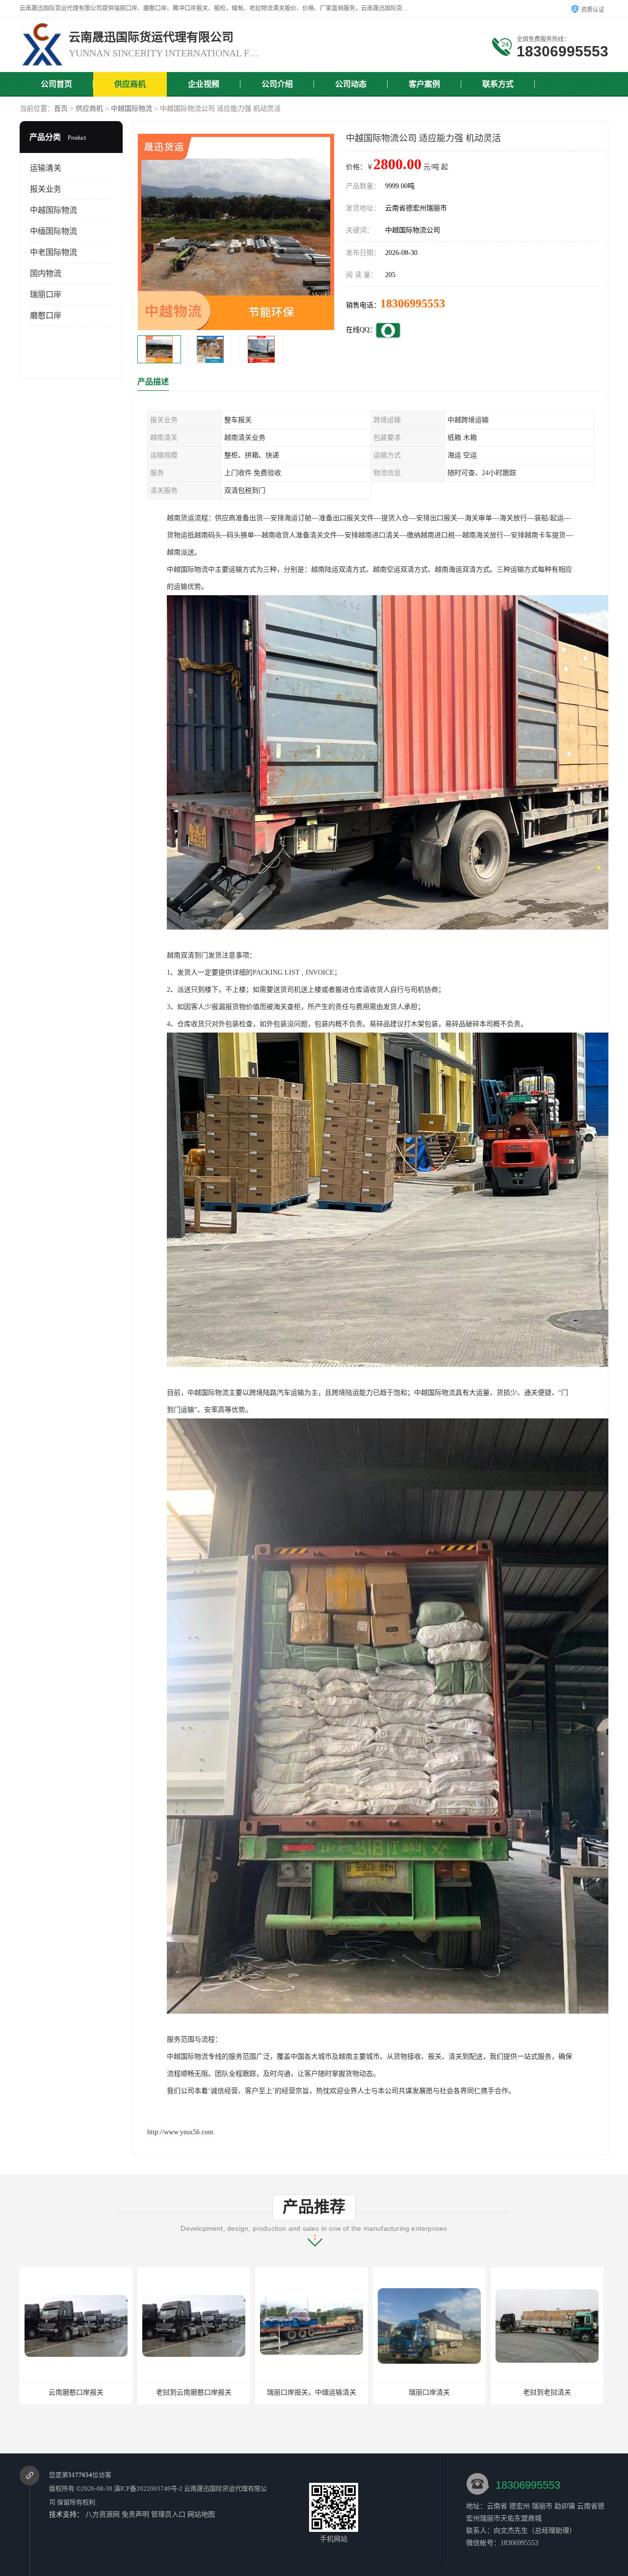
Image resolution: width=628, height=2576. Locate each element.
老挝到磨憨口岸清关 (547, 2392)
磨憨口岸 (46, 316)
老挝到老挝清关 (429, 2392)
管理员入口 (168, 2514)
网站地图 (201, 2514)
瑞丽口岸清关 (312, 2392)
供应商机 (130, 84)
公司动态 (351, 84)
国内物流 (46, 273)
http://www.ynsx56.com (180, 2132)
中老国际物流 (53, 252)
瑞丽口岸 (46, 294)
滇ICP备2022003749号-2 (148, 2488)
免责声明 (135, 2514)
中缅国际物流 (53, 231)
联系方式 (498, 84)
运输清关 (46, 168)
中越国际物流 (131, 109)
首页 (61, 109)
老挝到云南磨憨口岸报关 (76, 2392)
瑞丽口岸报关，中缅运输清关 (194, 2392)
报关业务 (46, 189)
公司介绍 (277, 84)
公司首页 (56, 84)
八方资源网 (103, 2514)
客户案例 (424, 84)
